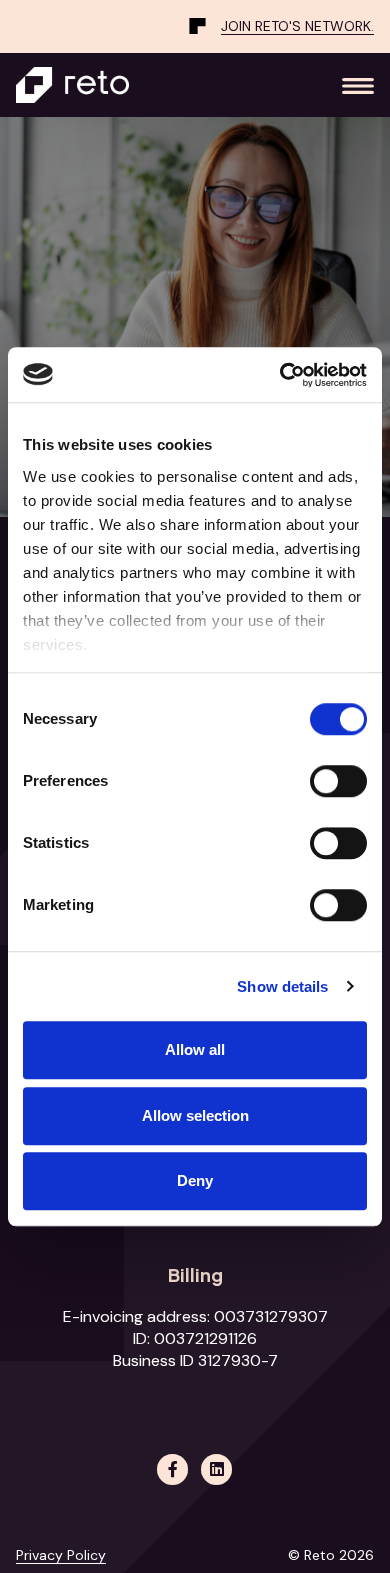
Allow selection (195, 1115)
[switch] (338, 781)
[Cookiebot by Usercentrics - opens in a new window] (280, 375)
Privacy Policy (61, 1555)
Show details (282, 986)
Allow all (195, 1049)
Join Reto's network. (297, 26)
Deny (195, 1180)
